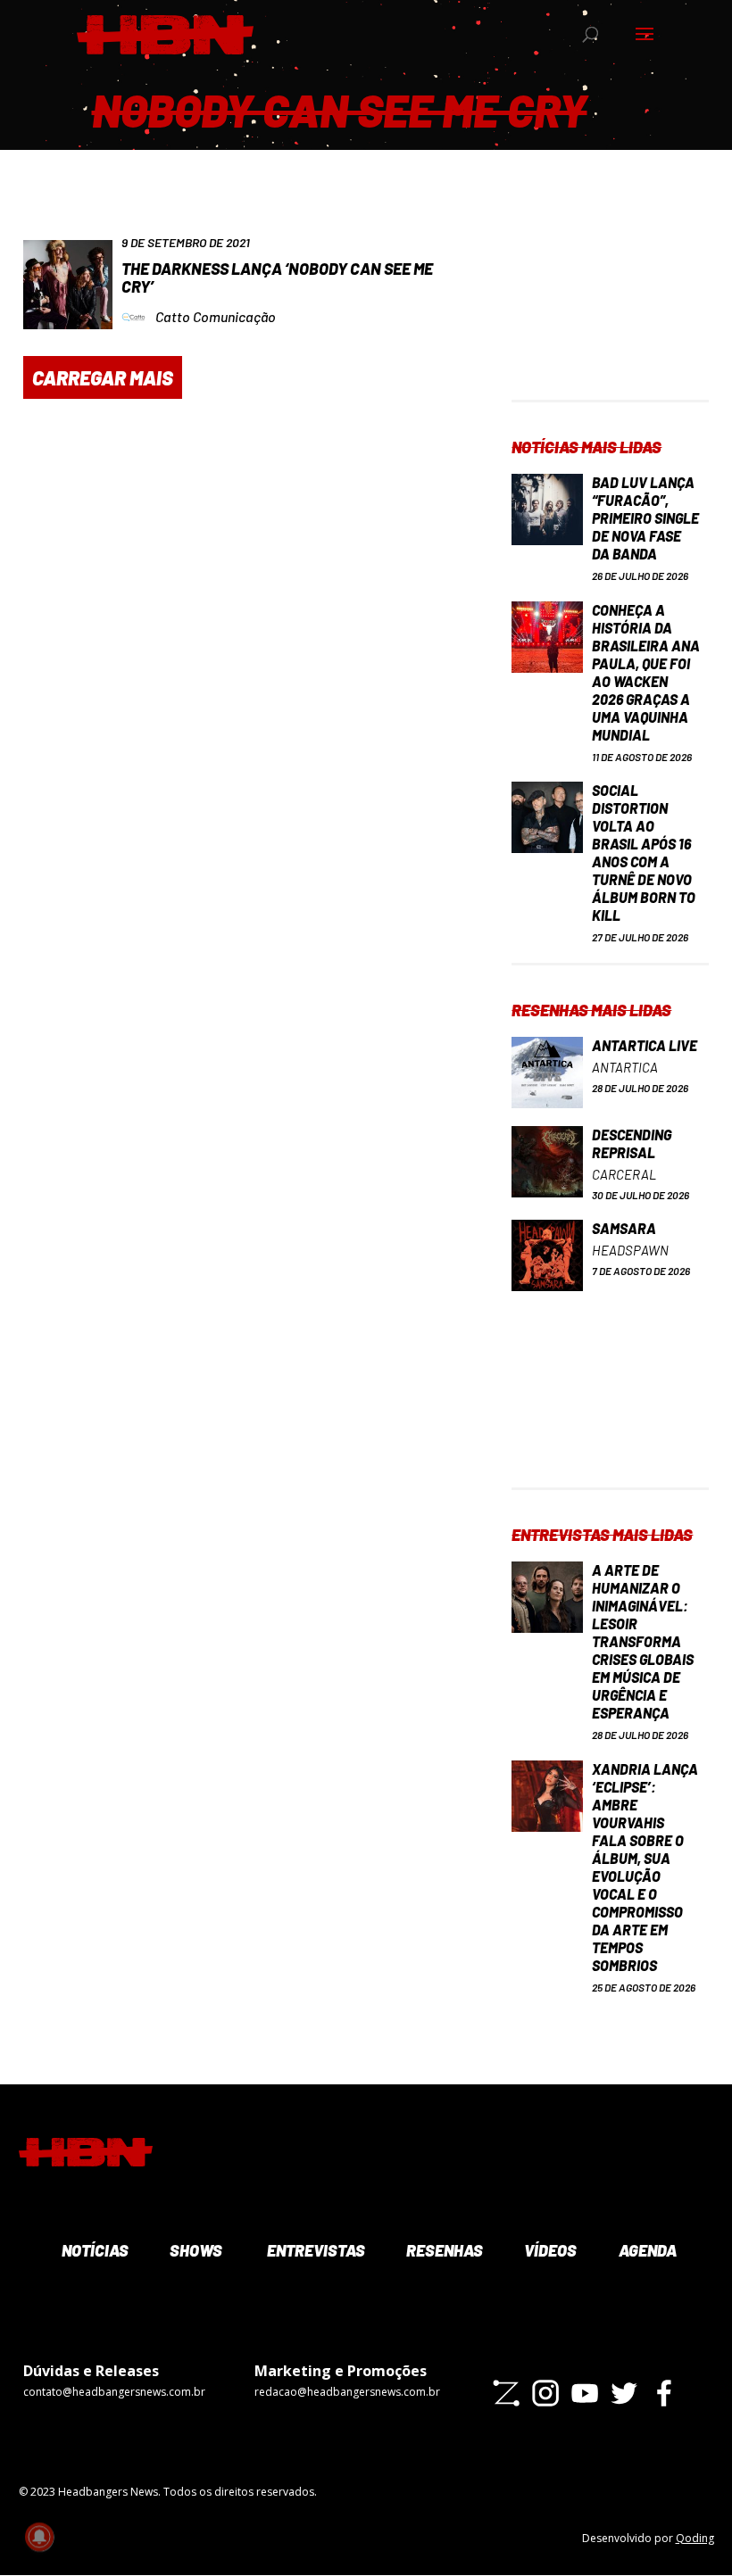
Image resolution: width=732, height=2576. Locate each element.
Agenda (646, 2250)
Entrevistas (313, 2250)
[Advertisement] (610, 311)
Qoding (695, 2538)
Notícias (93, 2250)
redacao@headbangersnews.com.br (347, 2392)
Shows (195, 2250)
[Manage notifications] (39, 2537)
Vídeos (549, 2250)
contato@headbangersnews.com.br (114, 2392)
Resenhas (443, 2250)
